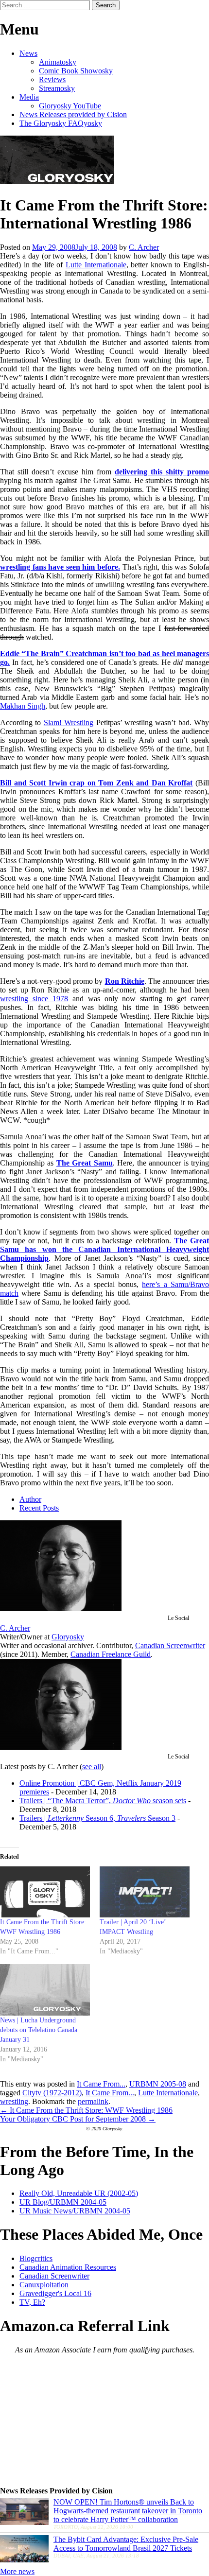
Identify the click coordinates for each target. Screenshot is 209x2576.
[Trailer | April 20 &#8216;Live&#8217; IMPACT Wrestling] (145, 1892)
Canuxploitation (44, 2285)
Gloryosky (68, 1637)
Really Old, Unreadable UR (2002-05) (79, 2193)
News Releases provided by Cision (73, 114)
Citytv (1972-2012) (52, 2093)
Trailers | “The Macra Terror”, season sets (103, 1801)
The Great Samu (85, 1163)
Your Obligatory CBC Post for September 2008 (78, 2119)
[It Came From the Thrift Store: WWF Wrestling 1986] (45, 1892)
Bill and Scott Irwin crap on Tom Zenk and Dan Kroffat (96, 783)
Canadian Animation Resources (68, 2267)
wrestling (14, 2101)
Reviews (52, 79)
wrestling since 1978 (34, 999)
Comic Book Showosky (76, 71)
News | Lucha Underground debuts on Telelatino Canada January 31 (39, 2030)
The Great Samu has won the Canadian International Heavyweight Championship (104, 1249)
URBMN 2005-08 (158, 2084)
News (28, 53)
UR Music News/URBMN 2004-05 (75, 2211)
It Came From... (101, 2084)
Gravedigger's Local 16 (55, 2293)
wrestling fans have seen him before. (60, 567)
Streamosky (57, 88)
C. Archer (144, 247)
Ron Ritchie (125, 981)
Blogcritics (36, 2258)
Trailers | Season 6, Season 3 (97, 1818)
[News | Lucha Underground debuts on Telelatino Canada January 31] (45, 1990)
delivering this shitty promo (162, 472)
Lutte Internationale (96, 265)
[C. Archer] (61, 1609)
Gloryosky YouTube (70, 106)
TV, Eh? (32, 2302)
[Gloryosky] (57, 182)
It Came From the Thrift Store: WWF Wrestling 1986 (86, 2110)
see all (92, 1767)
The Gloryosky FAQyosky (61, 123)
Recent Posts (39, 1508)
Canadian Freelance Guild (111, 1654)
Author (30, 1499)
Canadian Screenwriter (170, 1645)
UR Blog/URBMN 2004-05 (63, 2202)
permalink (93, 2101)
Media (29, 97)
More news (17, 2571)
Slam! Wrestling (69, 722)
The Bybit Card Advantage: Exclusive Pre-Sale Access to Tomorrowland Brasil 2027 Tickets (126, 2544)
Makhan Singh (23, 706)
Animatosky (58, 62)
